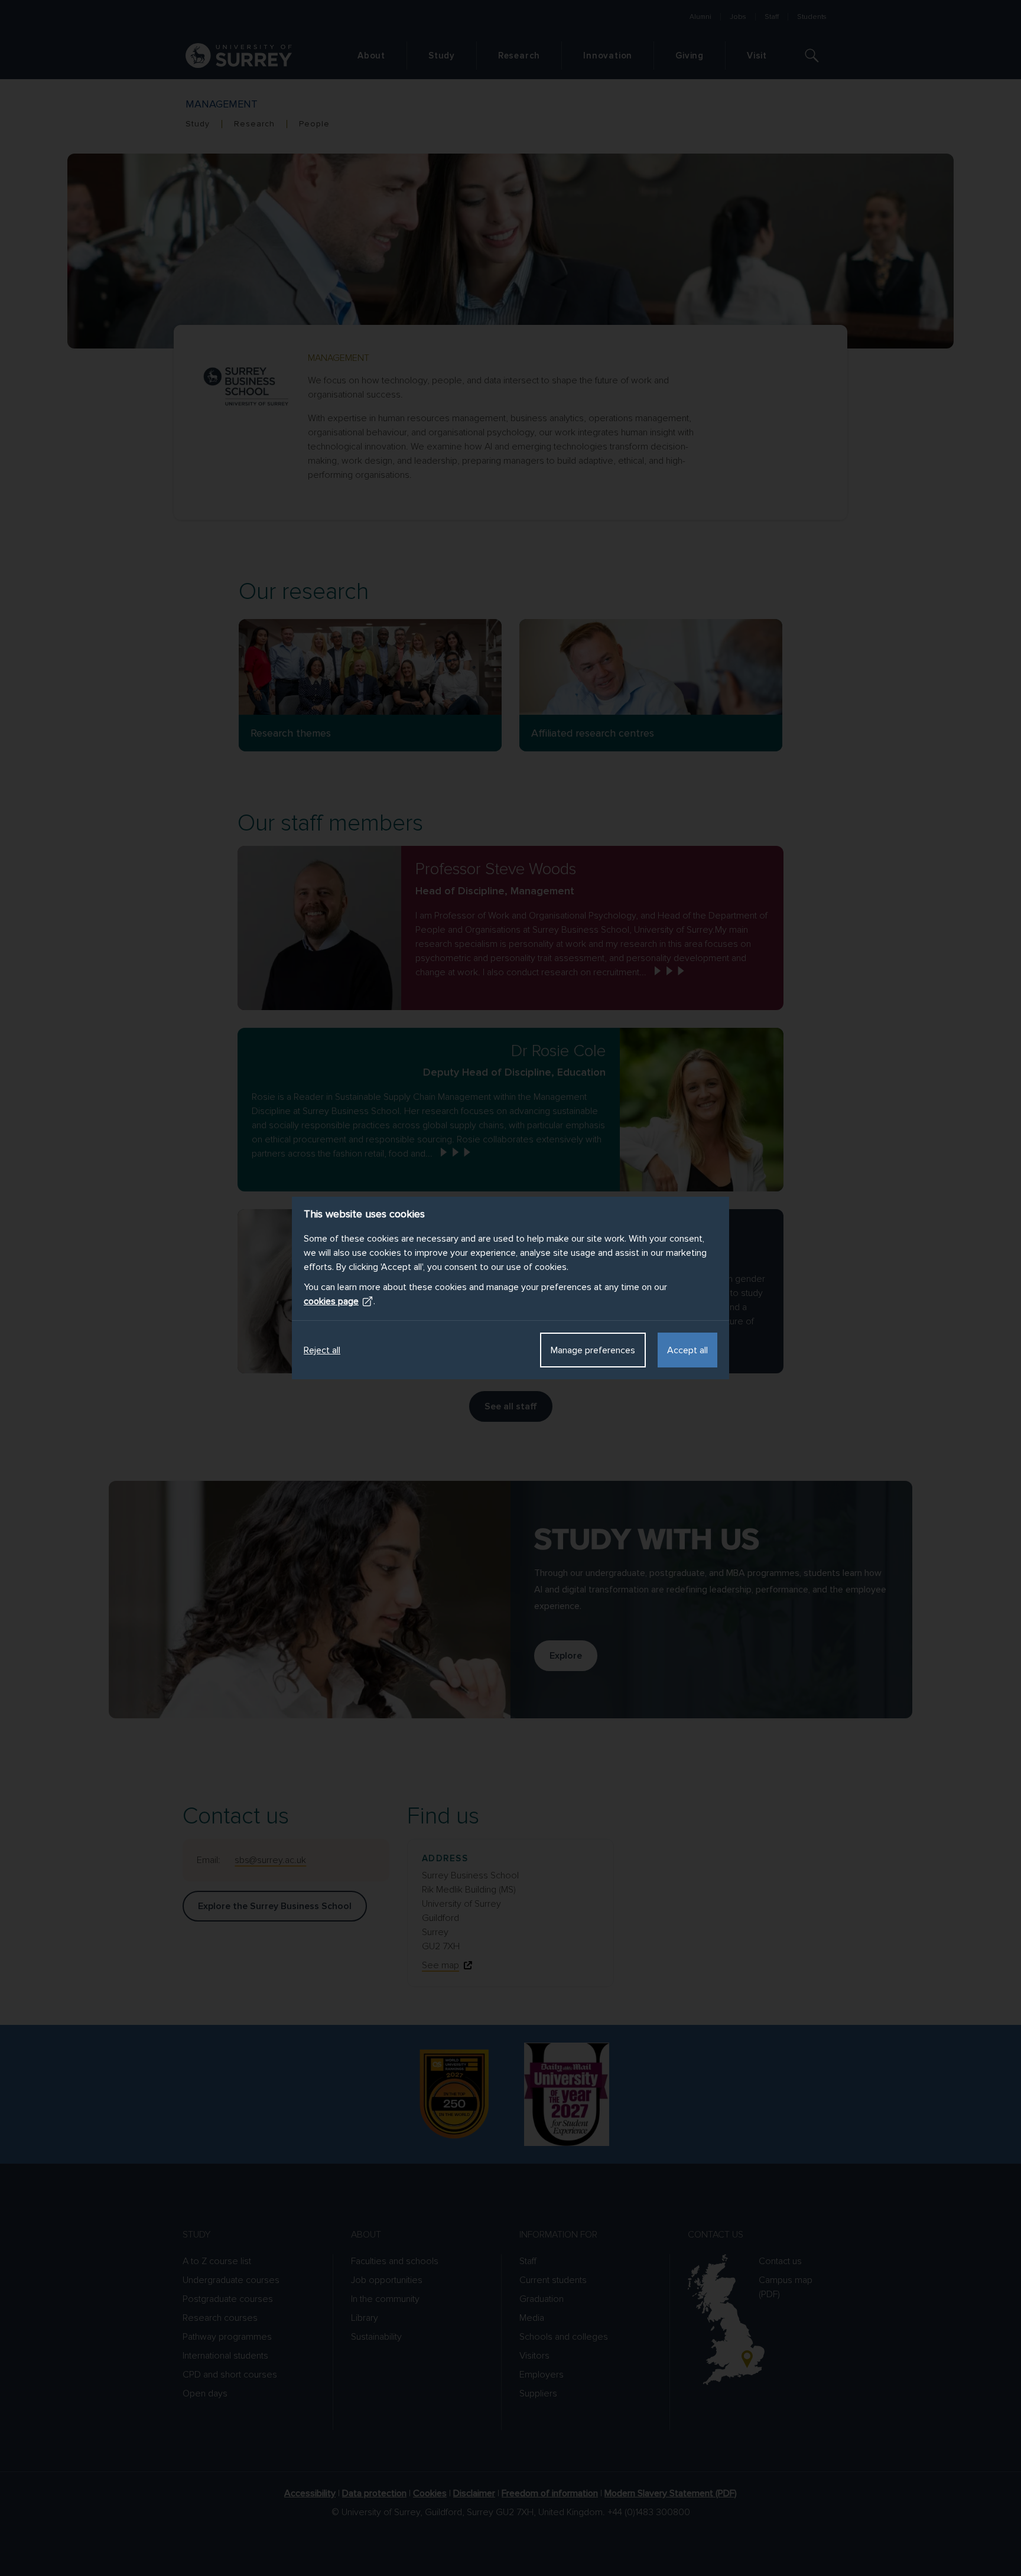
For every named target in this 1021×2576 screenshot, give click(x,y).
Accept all (687, 1350)
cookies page (331, 1301)
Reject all (322, 1350)
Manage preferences (593, 1350)
